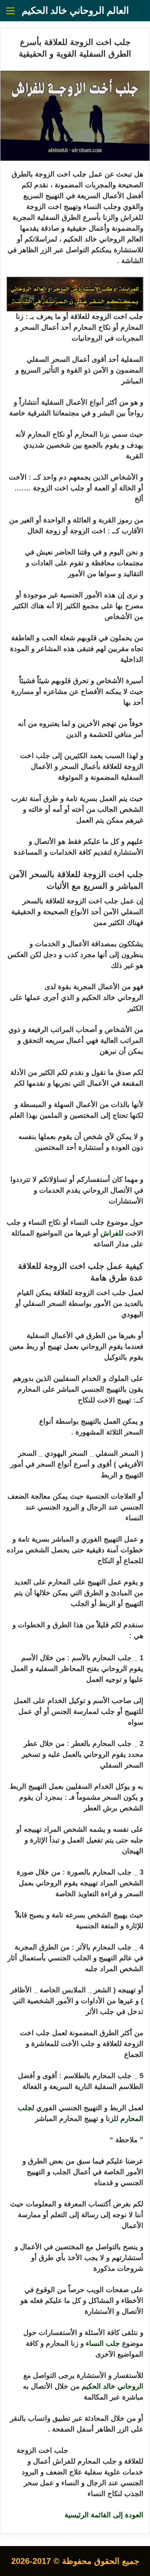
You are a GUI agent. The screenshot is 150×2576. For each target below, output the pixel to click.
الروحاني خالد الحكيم (112, 2386)
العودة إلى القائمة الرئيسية (104, 2515)
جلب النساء (103, 2344)
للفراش (112, 1233)
